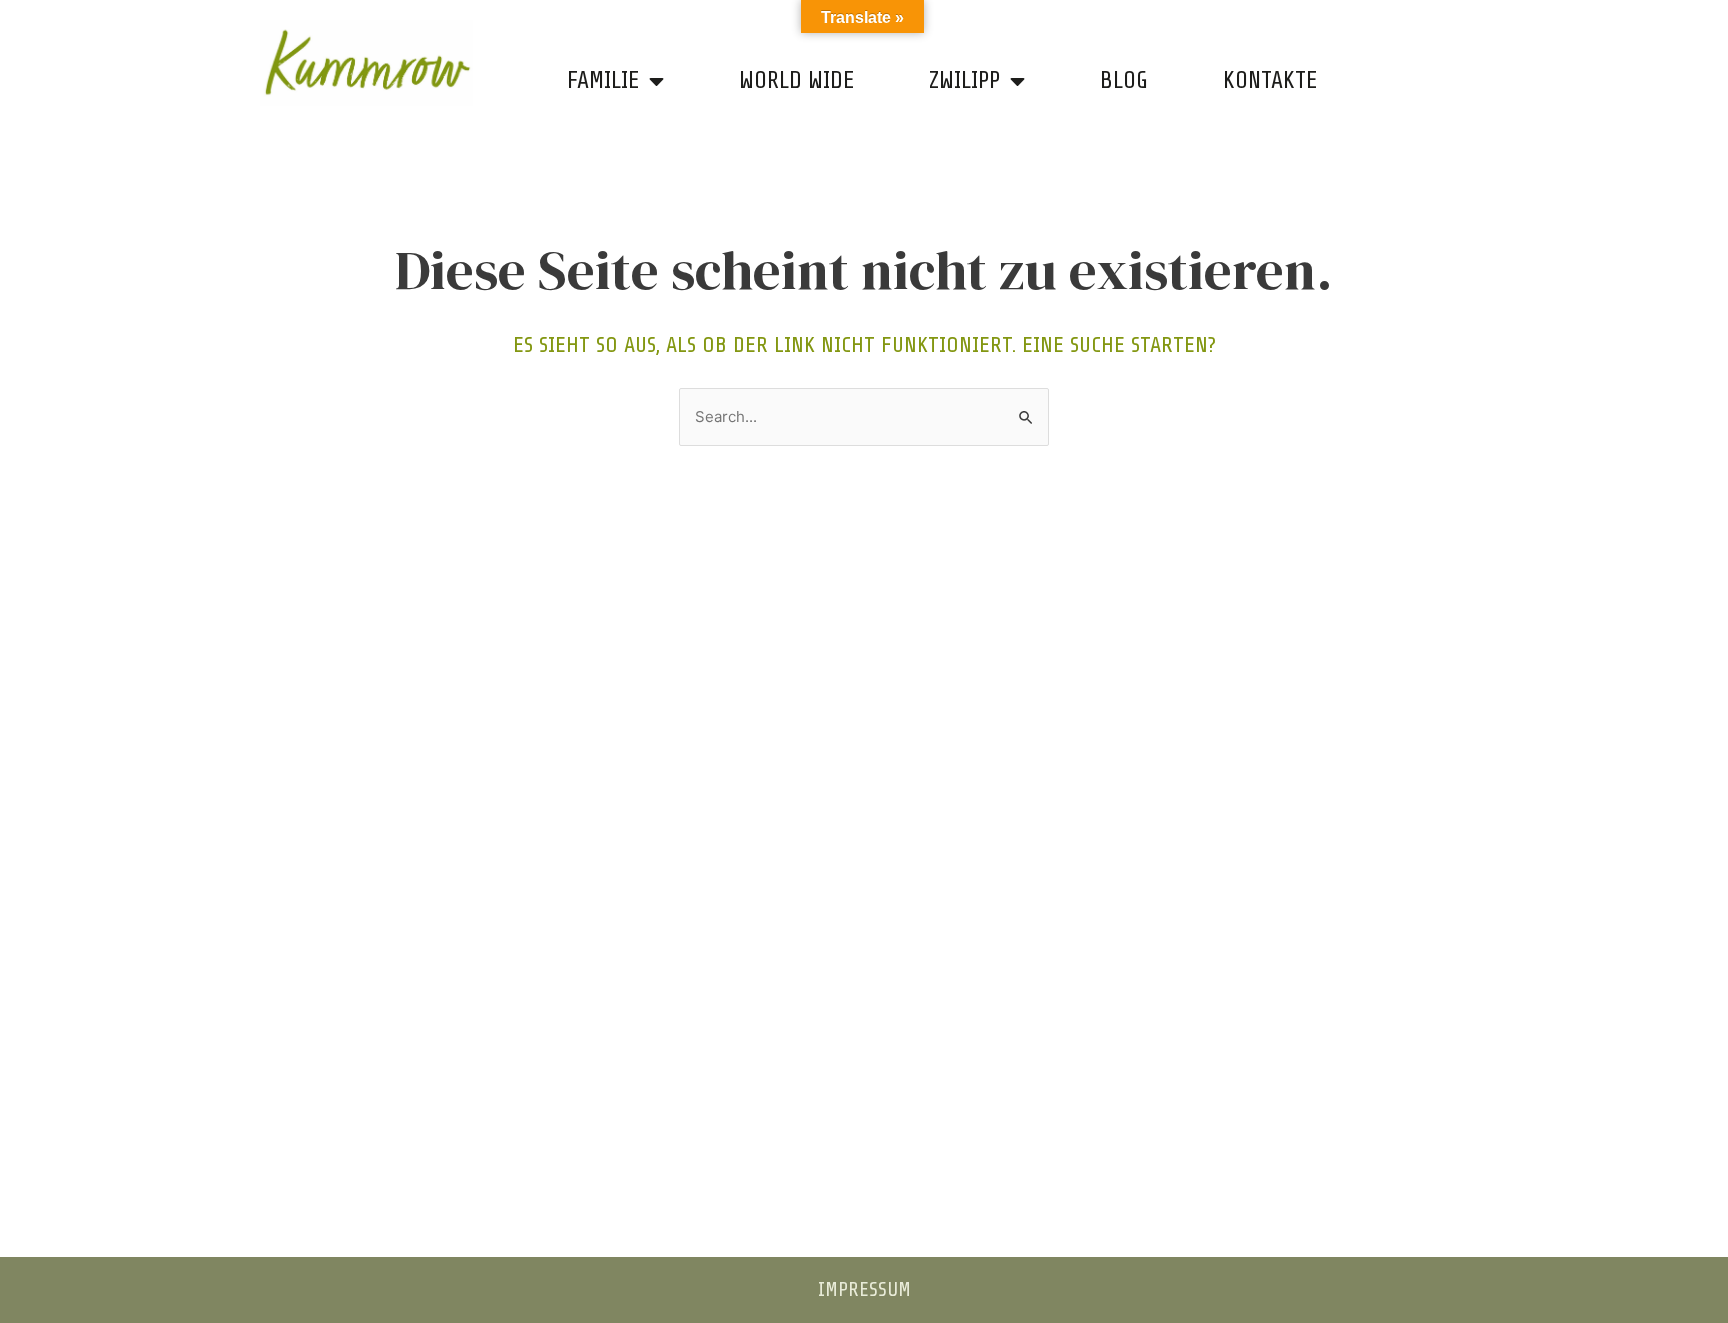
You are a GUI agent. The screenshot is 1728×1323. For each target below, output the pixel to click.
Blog (1124, 80)
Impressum (864, 1289)
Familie (603, 80)
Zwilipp (964, 80)
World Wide (796, 80)
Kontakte (1270, 80)
